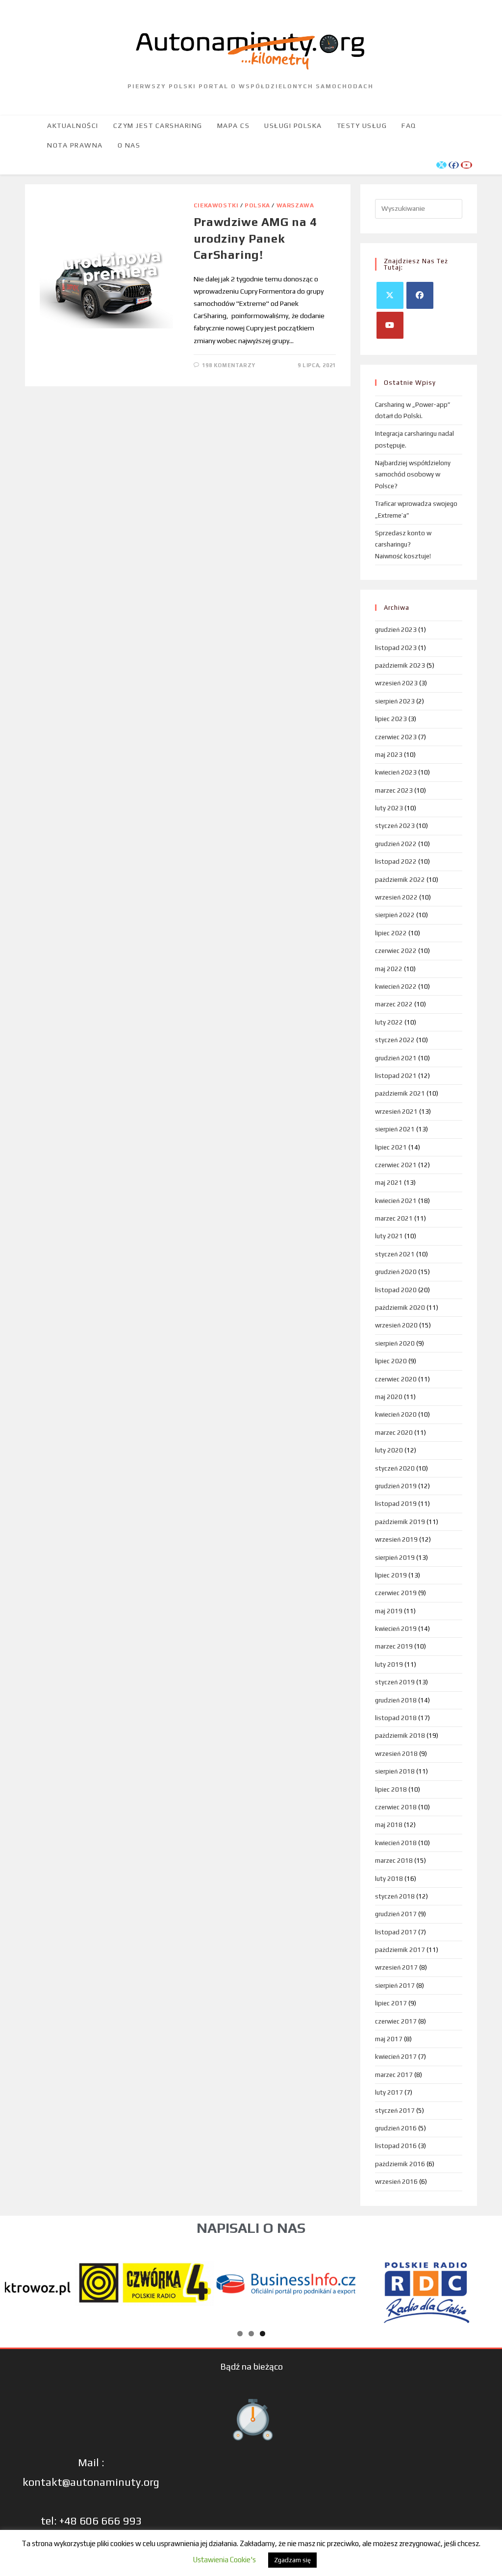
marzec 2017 (394, 2075)
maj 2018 (389, 1825)
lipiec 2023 (391, 719)
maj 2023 (389, 755)
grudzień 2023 (396, 630)
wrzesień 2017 (396, 1967)
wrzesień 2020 (396, 1325)
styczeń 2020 (395, 1468)
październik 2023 (400, 665)
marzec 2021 (394, 1218)
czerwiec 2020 (396, 1379)
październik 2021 (400, 1093)
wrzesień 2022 (396, 897)
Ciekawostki (216, 205)
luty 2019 (389, 1664)
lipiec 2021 (391, 1147)
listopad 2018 (396, 1718)
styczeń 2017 (395, 2111)
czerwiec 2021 (396, 1165)
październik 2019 (400, 1522)
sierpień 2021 (395, 1129)
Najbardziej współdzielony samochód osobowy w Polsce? (413, 475)
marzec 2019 (394, 1646)
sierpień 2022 (395, 915)
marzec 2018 (394, 1861)
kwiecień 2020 (396, 1414)
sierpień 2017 (395, 1986)
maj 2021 (389, 1183)
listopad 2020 (396, 1290)
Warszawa (295, 205)
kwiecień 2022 (396, 987)
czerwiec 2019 (396, 1593)
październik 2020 (400, 1308)
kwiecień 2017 (396, 2057)
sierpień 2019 (395, 1558)
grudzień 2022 (396, 844)
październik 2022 (400, 880)
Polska (257, 205)
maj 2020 (389, 1397)
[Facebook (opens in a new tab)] (454, 165)
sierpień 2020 (395, 1343)
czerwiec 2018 (396, 1807)
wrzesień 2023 (396, 683)
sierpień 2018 (395, 1771)
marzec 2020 (394, 1433)
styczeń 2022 (395, 1040)
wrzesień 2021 (396, 1112)
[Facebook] (420, 295)
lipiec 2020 (391, 1361)
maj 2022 (389, 969)
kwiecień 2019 (396, 1629)
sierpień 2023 (395, 701)
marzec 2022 (394, 1004)
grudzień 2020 (396, 1272)
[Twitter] (390, 295)
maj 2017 (389, 2039)
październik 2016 (400, 2164)
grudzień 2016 (396, 2128)
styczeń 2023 (395, 826)
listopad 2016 (396, 2146)
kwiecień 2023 (396, 772)
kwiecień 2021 (396, 1201)
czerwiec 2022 (396, 951)
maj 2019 (389, 1611)
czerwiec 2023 (396, 737)
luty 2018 (389, 1879)
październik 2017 (400, 1950)
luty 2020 (389, 1450)
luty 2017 (389, 2092)
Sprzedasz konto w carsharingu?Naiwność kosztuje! (403, 545)
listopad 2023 (396, 648)
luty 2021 (389, 1236)
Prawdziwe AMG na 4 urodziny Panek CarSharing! (255, 238)
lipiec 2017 (391, 2003)
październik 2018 (400, 1736)
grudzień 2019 (396, 1486)
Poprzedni (17, 2281)
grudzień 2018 (396, 1700)
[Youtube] (390, 325)
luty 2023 (389, 808)
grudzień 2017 (396, 1914)
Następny (485, 2281)
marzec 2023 (394, 790)
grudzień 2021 (396, 1058)
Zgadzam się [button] (292, 2560)
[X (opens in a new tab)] (441, 165)
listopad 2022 (396, 862)
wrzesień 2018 (396, 1754)
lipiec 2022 (391, 933)
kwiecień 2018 (396, 1843)
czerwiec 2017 (396, 2021)
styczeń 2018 (395, 1896)
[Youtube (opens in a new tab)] (466, 165)
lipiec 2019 (391, 1575)
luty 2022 (389, 1022)
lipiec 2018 (391, 1789)
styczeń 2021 (395, 1254)
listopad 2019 (396, 1504)
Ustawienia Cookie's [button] (224, 2560)
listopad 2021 (396, 1076)
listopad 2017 (396, 1932)
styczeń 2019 (395, 1682)
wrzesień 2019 (396, 1539)
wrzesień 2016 (396, 2182)
